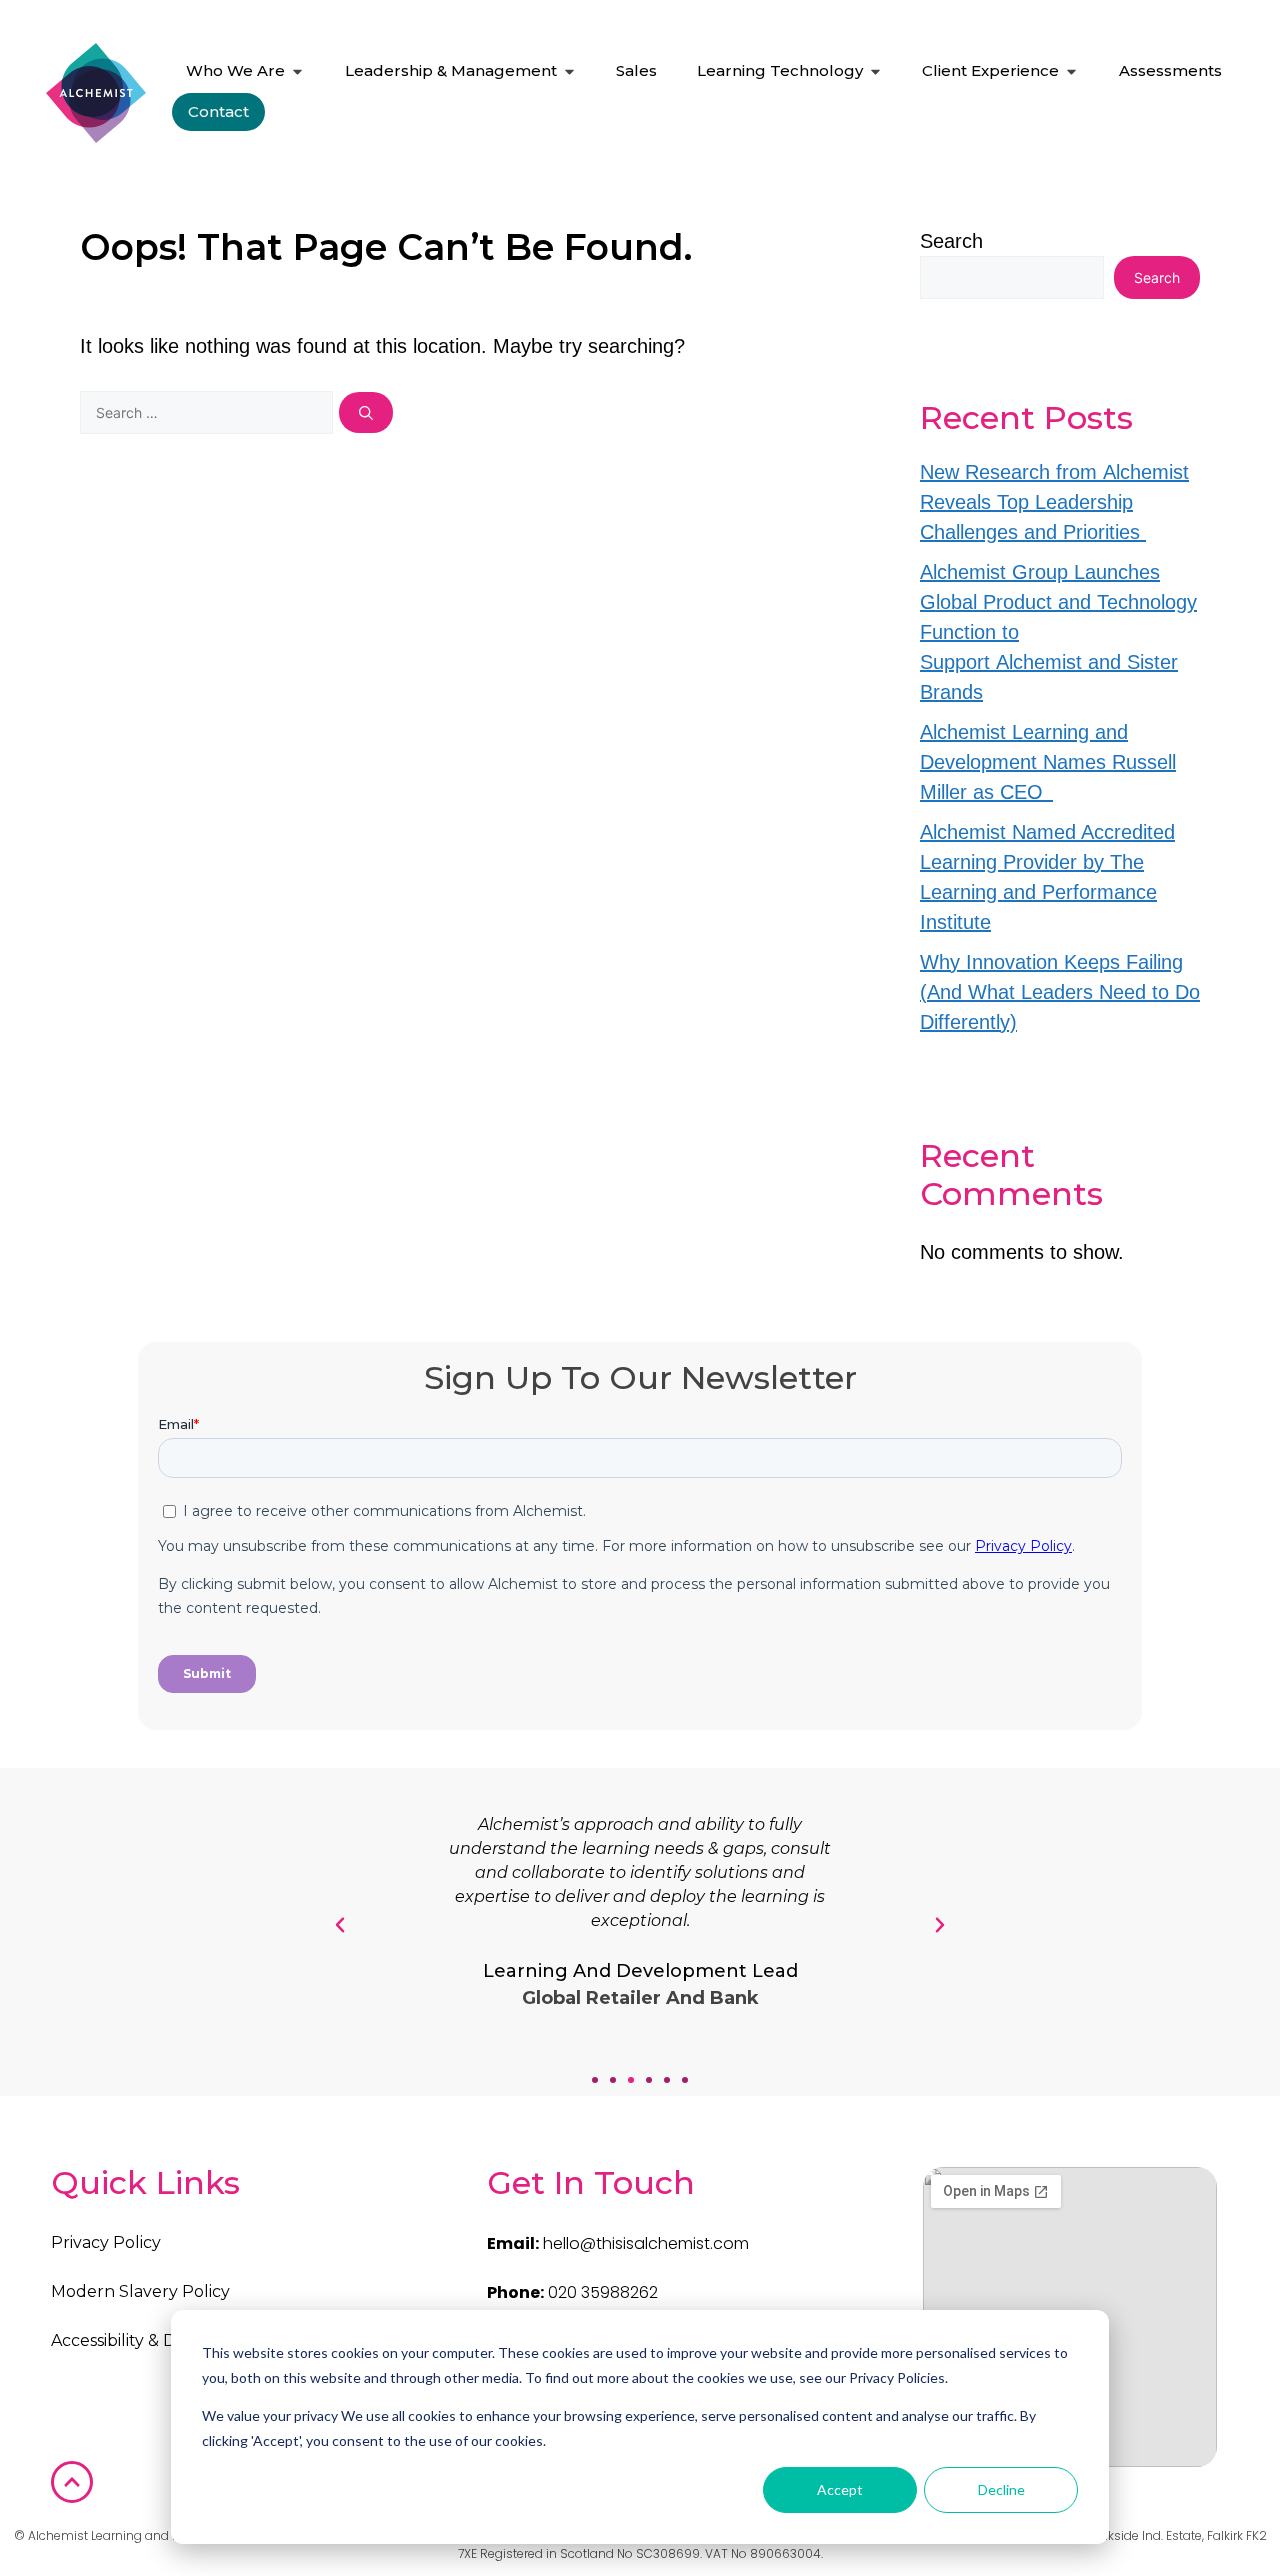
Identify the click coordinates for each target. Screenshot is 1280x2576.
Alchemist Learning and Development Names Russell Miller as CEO (1048, 762)
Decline (1001, 2489)
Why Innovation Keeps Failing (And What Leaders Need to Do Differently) (1060, 992)
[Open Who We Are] (297, 71)
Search (951, 241)
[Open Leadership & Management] (569, 71)
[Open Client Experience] (1071, 71)
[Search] (366, 412)
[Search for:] (209, 411)
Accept (840, 2489)
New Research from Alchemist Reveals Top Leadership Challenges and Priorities (1054, 502)
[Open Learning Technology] (875, 71)
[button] (595, 2080)
